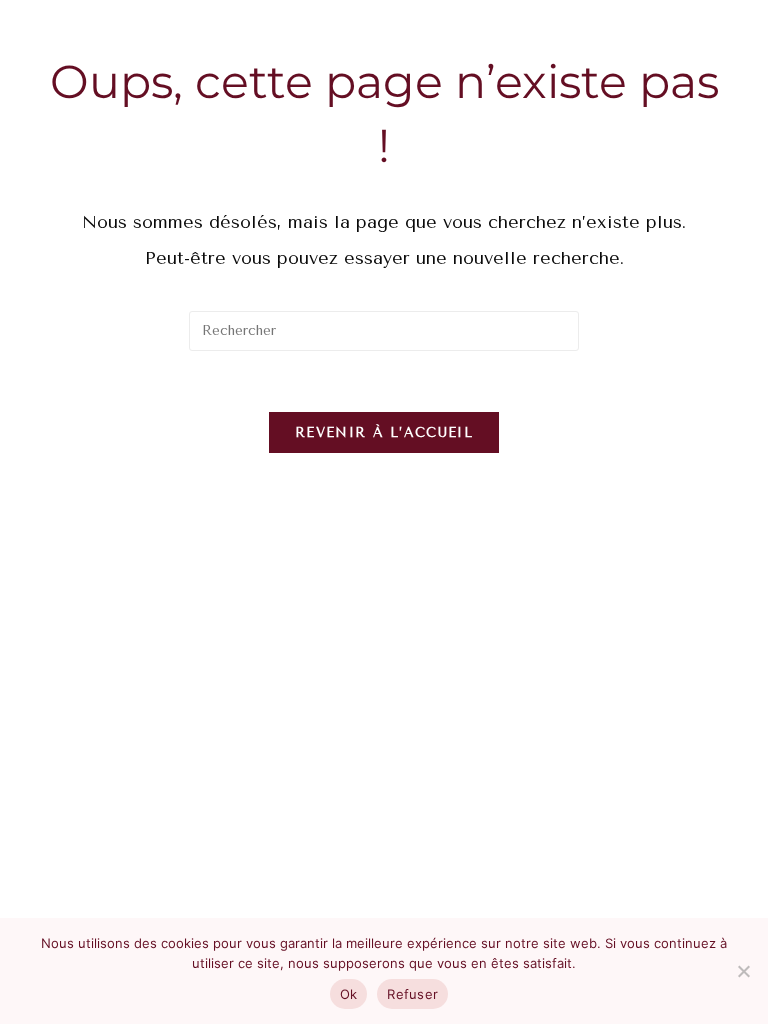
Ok (349, 994)
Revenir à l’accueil (384, 432)
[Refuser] (743, 971)
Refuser (412, 994)
